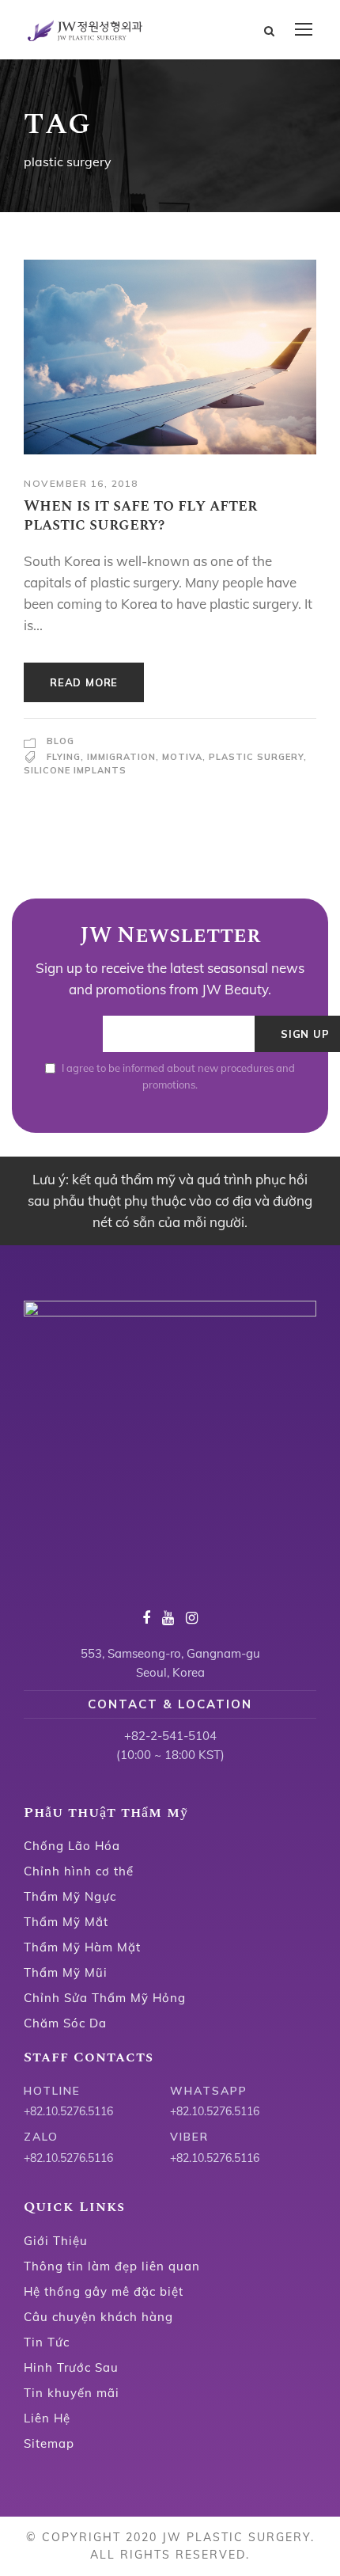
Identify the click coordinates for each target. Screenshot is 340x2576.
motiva (182, 757)
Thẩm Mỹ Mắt (66, 1922)
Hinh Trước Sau (71, 2367)
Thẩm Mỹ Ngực (70, 1896)
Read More (84, 682)
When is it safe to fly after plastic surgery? (140, 515)
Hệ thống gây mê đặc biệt (104, 2291)
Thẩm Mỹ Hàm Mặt (82, 1947)
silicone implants (75, 770)
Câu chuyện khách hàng (98, 2317)
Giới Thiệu (56, 2241)
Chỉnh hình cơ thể (79, 1871)
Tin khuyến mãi (72, 2393)
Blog (60, 741)
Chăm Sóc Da (65, 2023)
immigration (121, 757)
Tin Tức (47, 2342)
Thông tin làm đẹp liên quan (112, 2266)
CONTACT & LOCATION (170, 1704)
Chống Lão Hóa (72, 1846)
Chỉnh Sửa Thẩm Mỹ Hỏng (105, 1998)
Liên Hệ (47, 2418)
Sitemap (49, 2443)
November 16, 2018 (81, 483)
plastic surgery (256, 757)
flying (64, 757)
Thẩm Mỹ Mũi (66, 1972)
